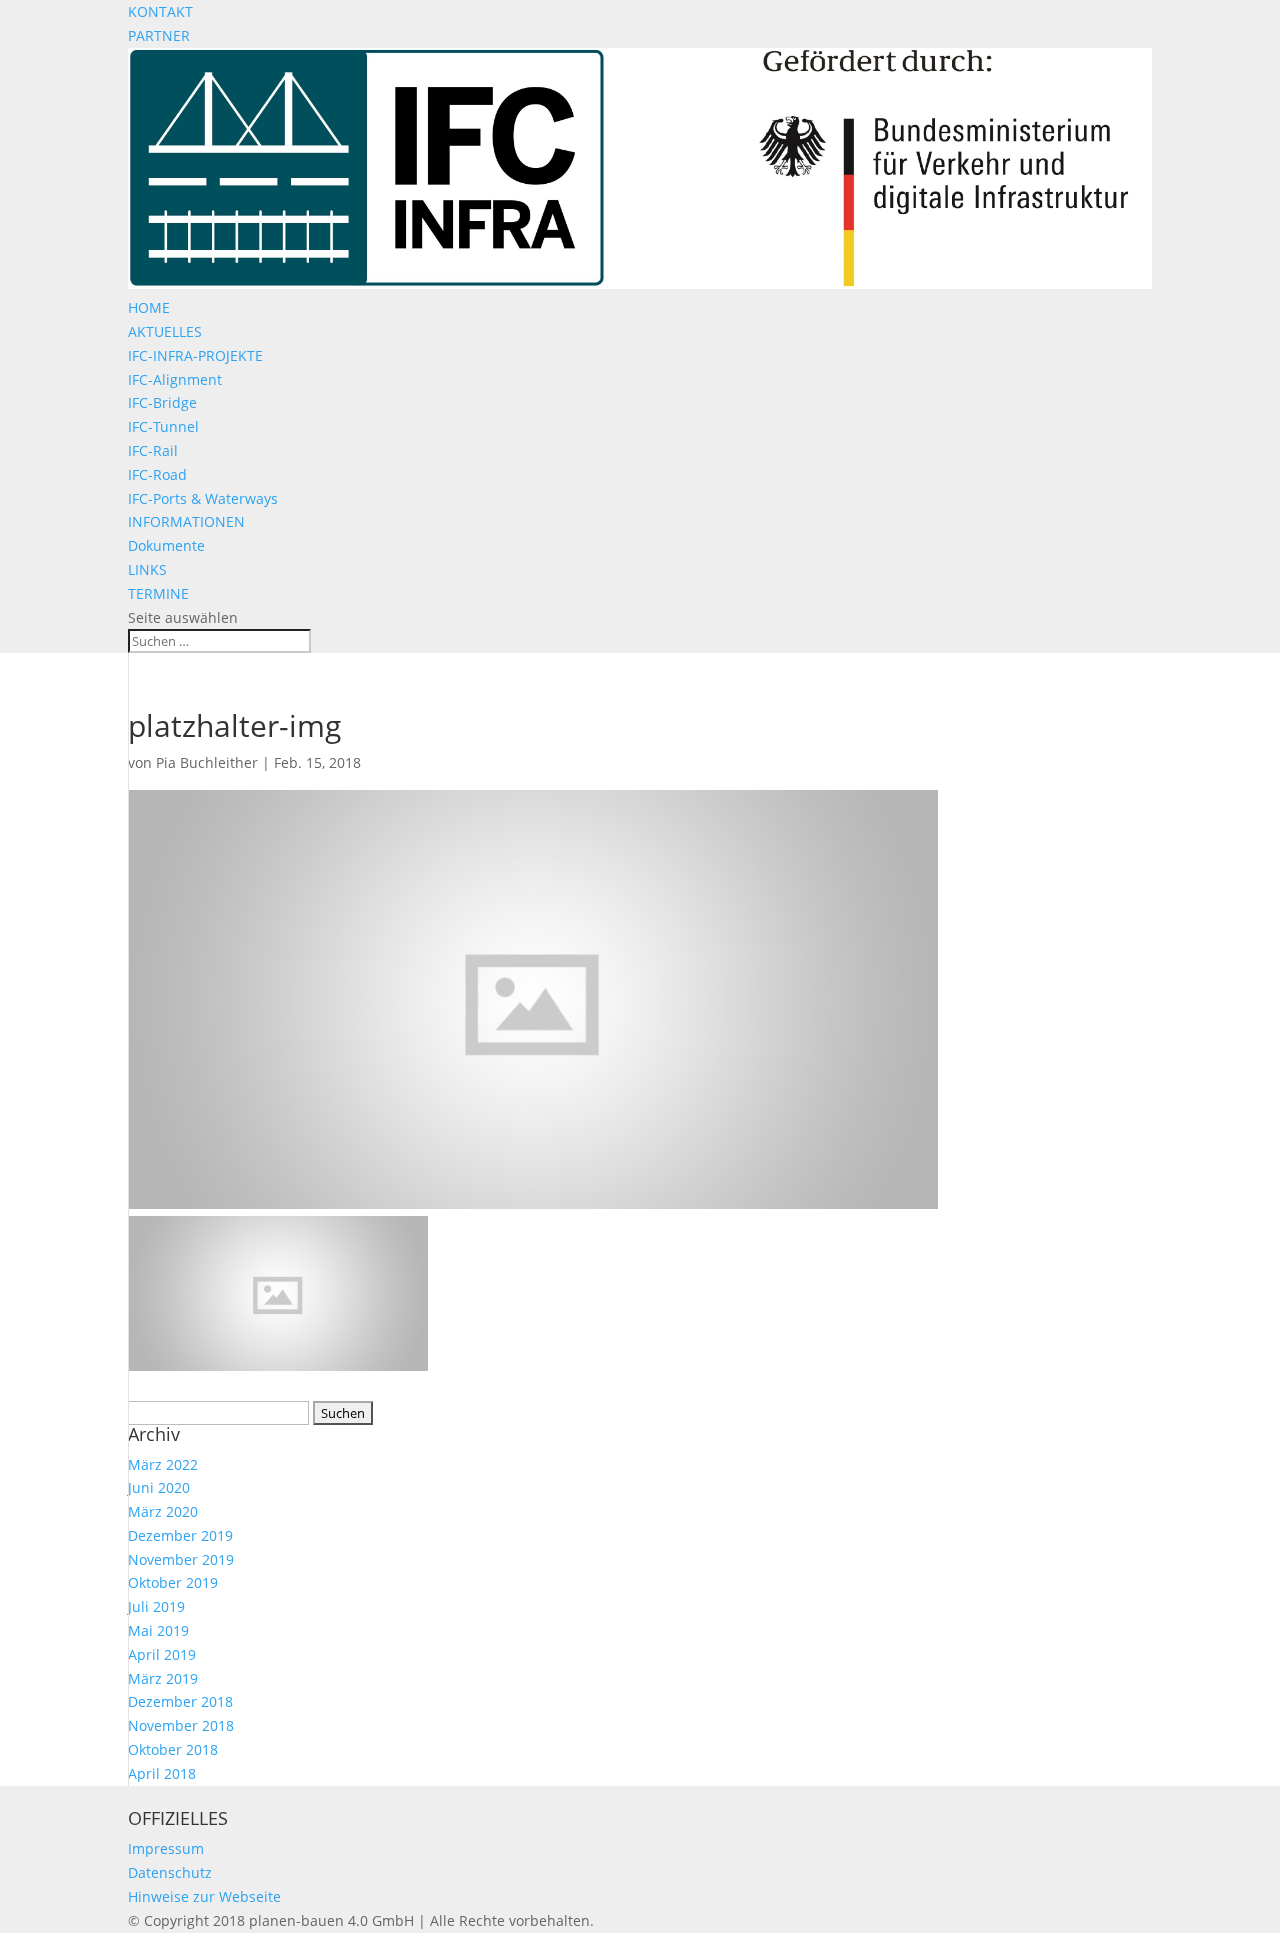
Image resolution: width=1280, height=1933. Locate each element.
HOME (149, 307)
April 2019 (162, 1654)
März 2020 (163, 1511)
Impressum (166, 1848)
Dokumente (166, 545)
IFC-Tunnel (163, 426)
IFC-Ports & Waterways (203, 498)
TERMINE (158, 593)
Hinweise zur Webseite (204, 1896)
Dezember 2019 (180, 1535)
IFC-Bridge (162, 402)
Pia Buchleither (207, 762)
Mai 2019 (158, 1630)
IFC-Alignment (175, 379)
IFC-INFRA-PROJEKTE (195, 355)
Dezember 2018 (180, 1701)
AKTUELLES (165, 331)
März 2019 (163, 1678)
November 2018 (181, 1725)
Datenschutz (170, 1872)
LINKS (147, 569)
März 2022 (163, 1464)
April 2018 (162, 1773)
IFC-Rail (153, 450)
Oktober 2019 (173, 1582)
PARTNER (159, 35)
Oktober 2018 (173, 1749)
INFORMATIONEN (186, 521)
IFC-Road (157, 474)
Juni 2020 (159, 1487)
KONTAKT (160, 11)
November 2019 (181, 1559)
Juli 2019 (156, 1606)
